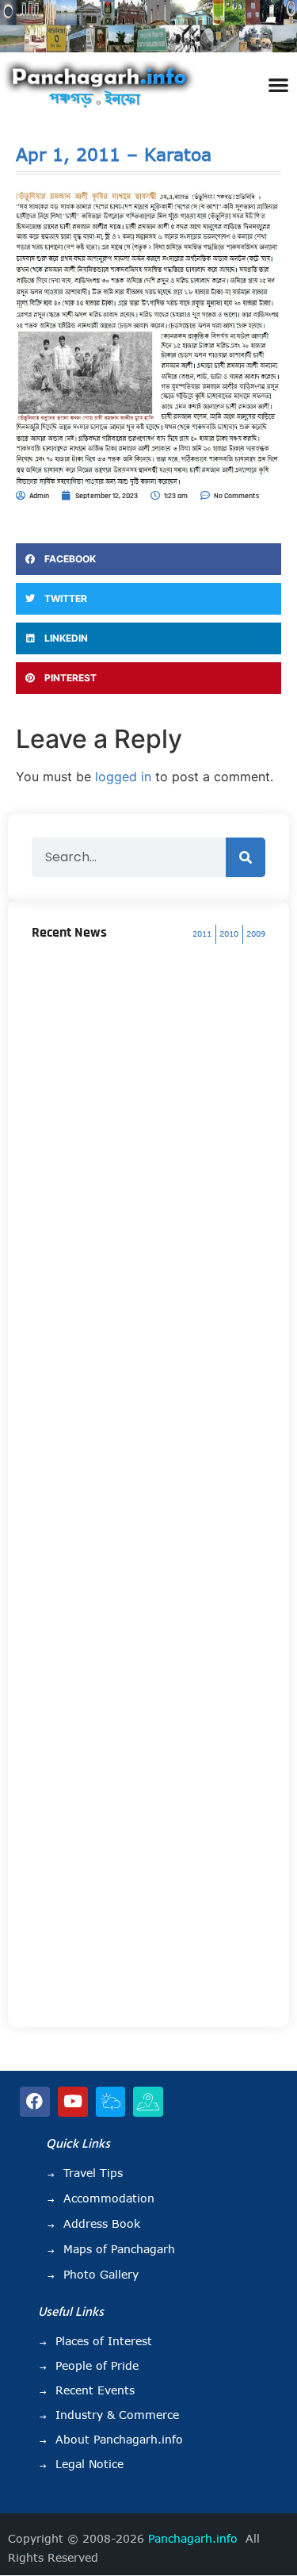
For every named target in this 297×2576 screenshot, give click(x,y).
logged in (123, 776)
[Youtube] (73, 2102)
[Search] (246, 857)
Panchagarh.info (193, 2539)
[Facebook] (35, 2102)
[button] (278, 84)
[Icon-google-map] (148, 2102)
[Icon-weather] (111, 2102)
